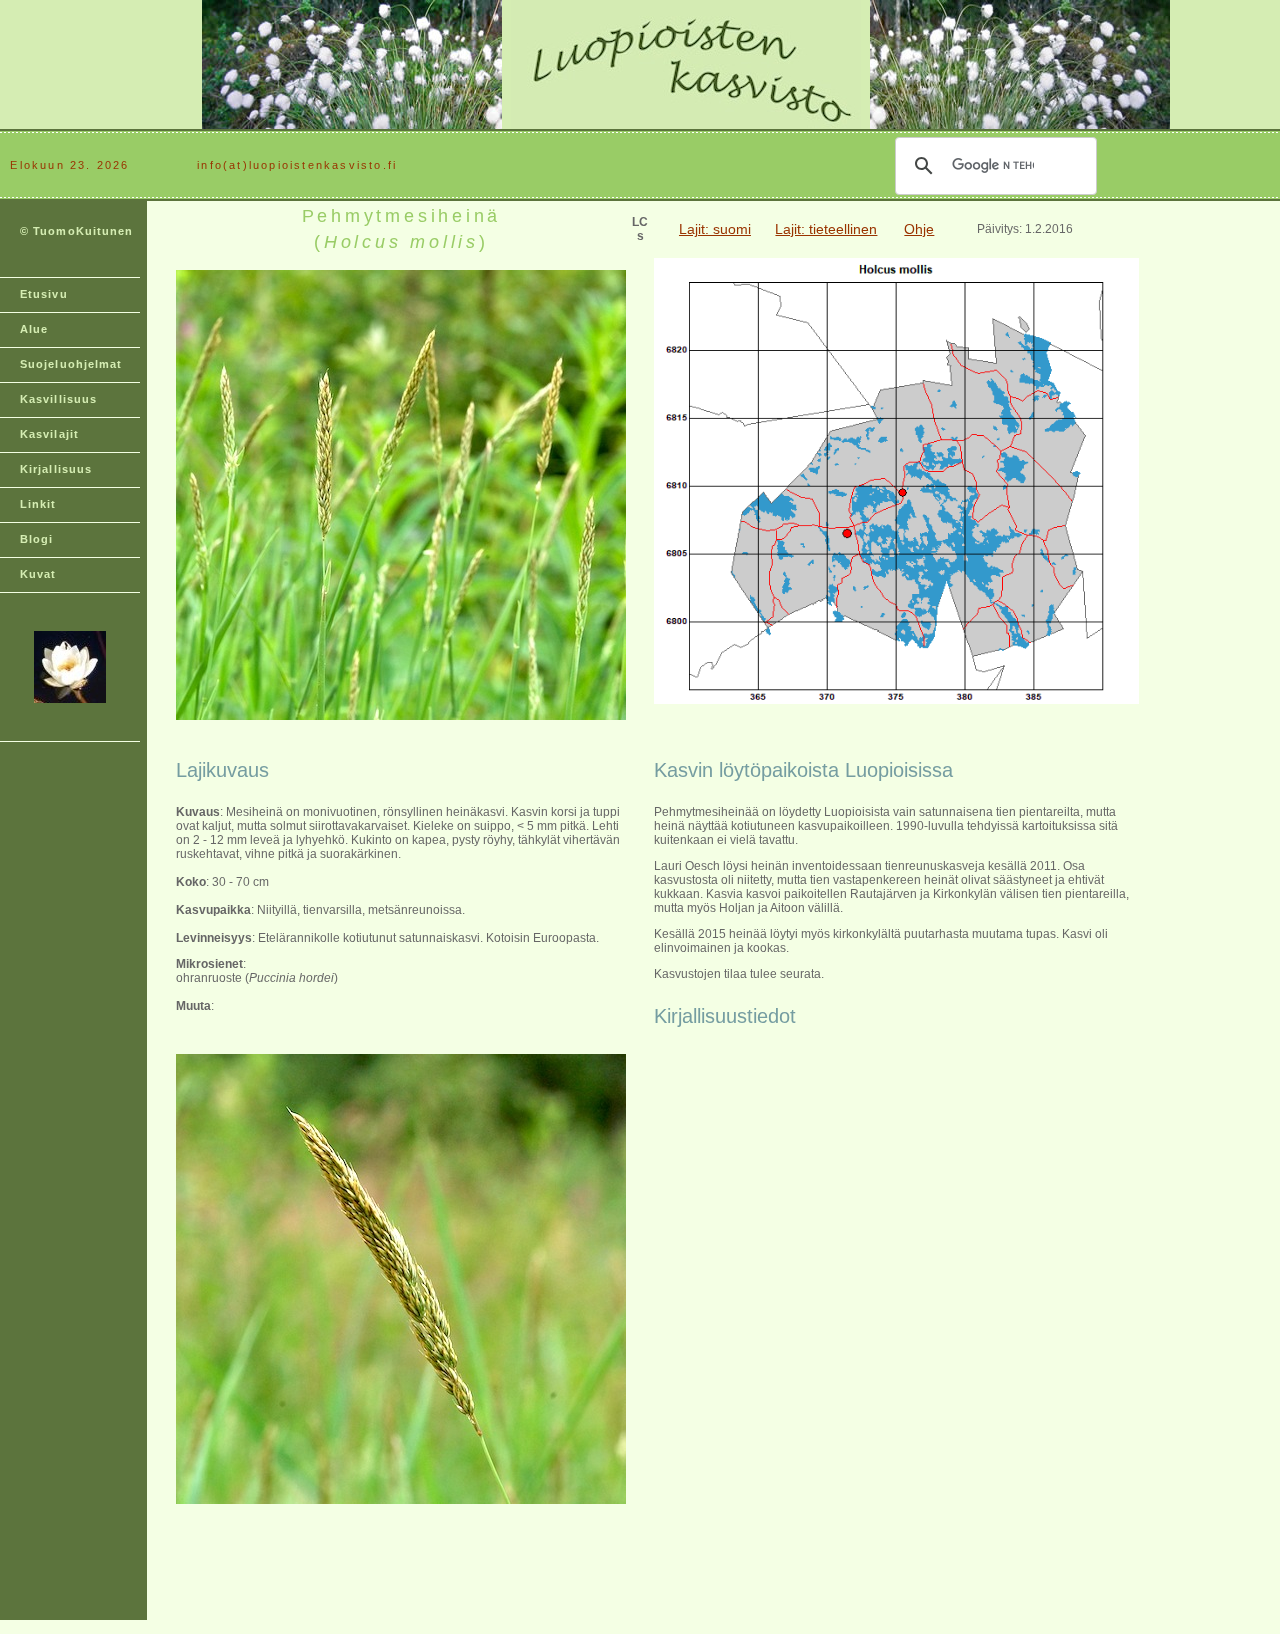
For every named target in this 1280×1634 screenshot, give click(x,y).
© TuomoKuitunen (77, 231)
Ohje (919, 229)
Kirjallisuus (56, 469)
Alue (34, 329)
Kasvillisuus (58, 399)
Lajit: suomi (715, 229)
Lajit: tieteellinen (826, 229)
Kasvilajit (49, 434)
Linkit (38, 504)
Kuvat (38, 574)
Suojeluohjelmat (71, 364)
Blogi (37, 539)
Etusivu (44, 294)
